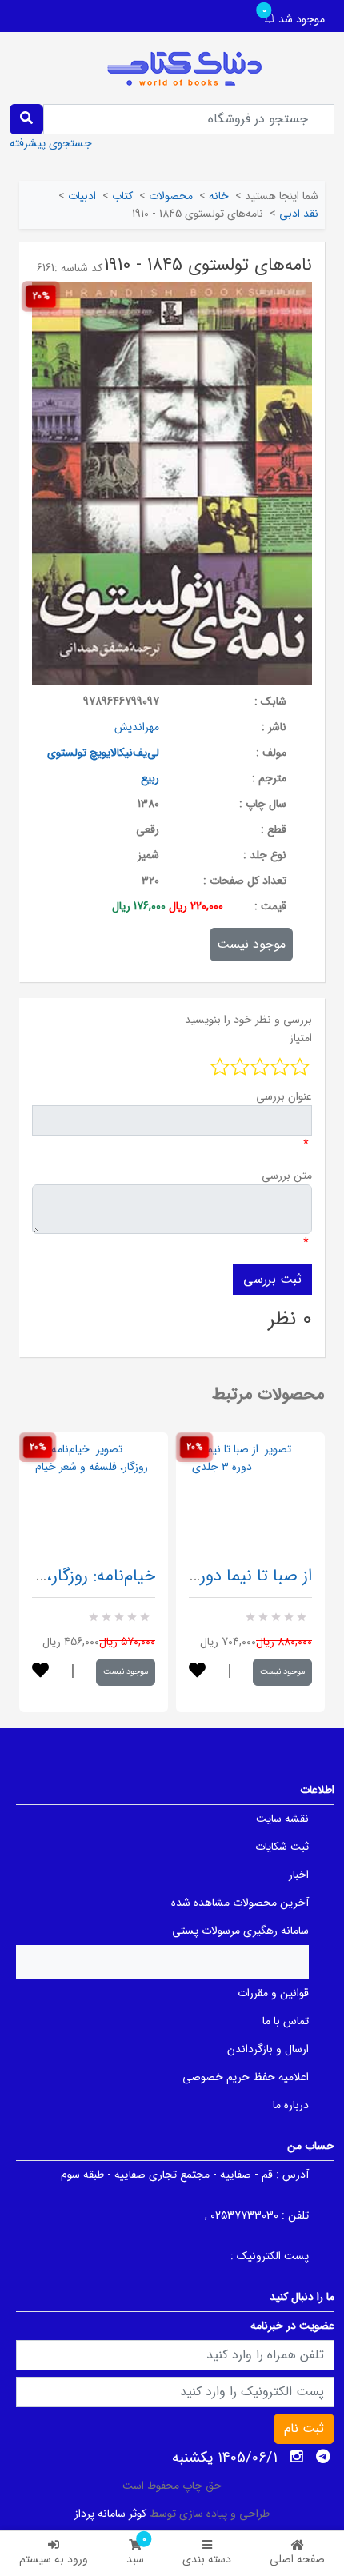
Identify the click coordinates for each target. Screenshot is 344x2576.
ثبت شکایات (282, 1847)
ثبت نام (304, 2428)
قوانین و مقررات (273, 1993)
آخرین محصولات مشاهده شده (240, 1903)
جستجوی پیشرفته (51, 143)
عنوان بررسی (284, 1096)
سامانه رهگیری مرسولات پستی (240, 1931)
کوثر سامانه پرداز (110, 2514)
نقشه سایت (282, 1819)
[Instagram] (297, 2457)
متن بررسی (287, 1176)
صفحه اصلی (297, 2559)
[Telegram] (323, 2457)
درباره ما (291, 2105)
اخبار (299, 1875)
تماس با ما (286, 2021)
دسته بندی (207, 2559)
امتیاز (301, 1038)
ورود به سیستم (54, 2559)
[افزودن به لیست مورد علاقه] (40, 1672)
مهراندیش (137, 727)
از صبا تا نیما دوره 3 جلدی (222, 1576)
